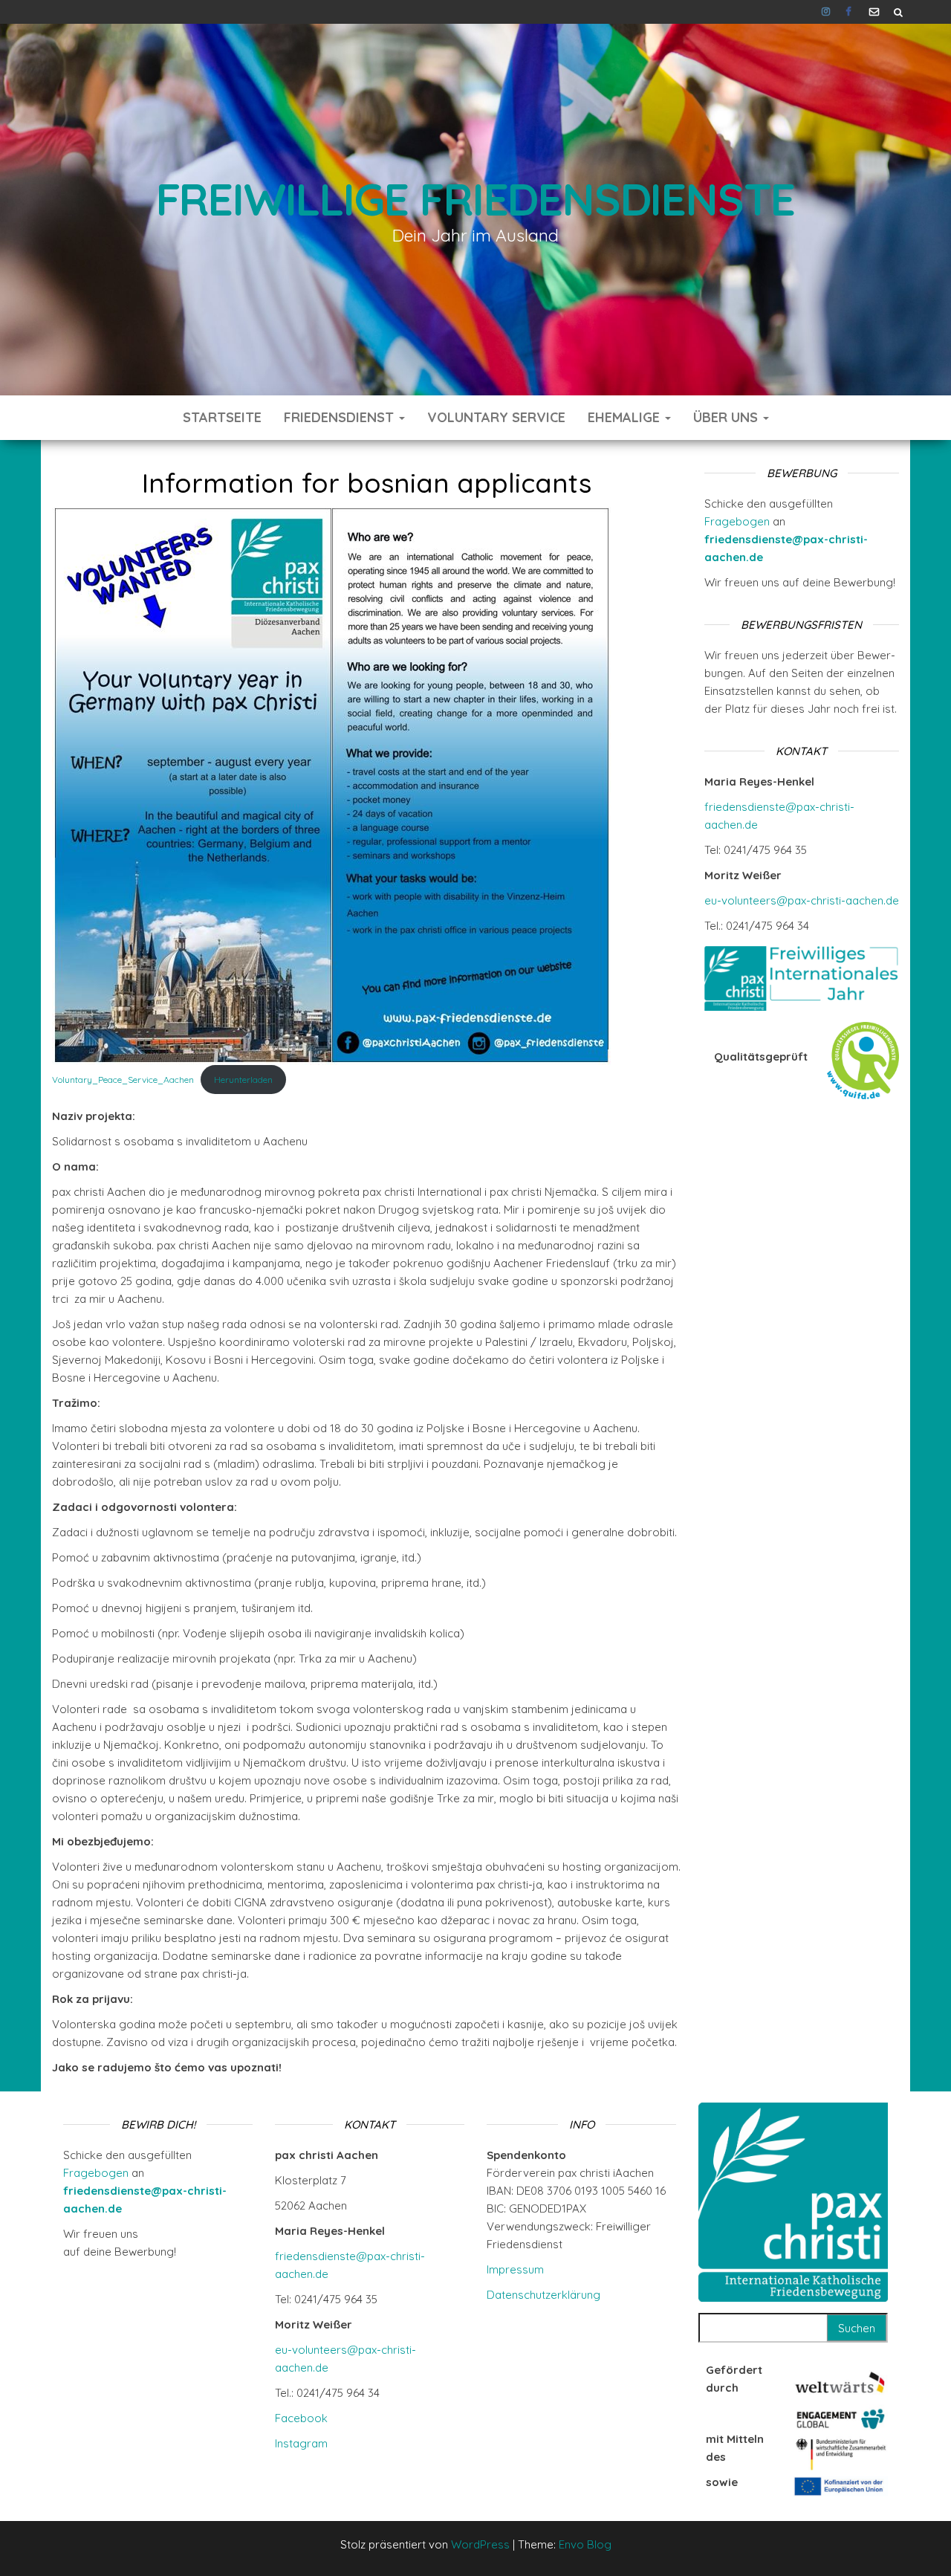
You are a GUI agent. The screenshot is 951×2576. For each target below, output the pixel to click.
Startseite (222, 417)
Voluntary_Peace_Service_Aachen (123, 1080)
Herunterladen (243, 1080)
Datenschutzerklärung (543, 2295)
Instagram (826, 12)
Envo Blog (585, 2544)
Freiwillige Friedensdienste (476, 199)
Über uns (727, 417)
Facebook (850, 12)
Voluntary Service (496, 417)
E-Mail (874, 12)
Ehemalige (626, 417)
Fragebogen (737, 521)
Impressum (515, 2269)
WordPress (480, 2544)
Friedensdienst (341, 417)
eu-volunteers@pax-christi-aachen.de (802, 900)
